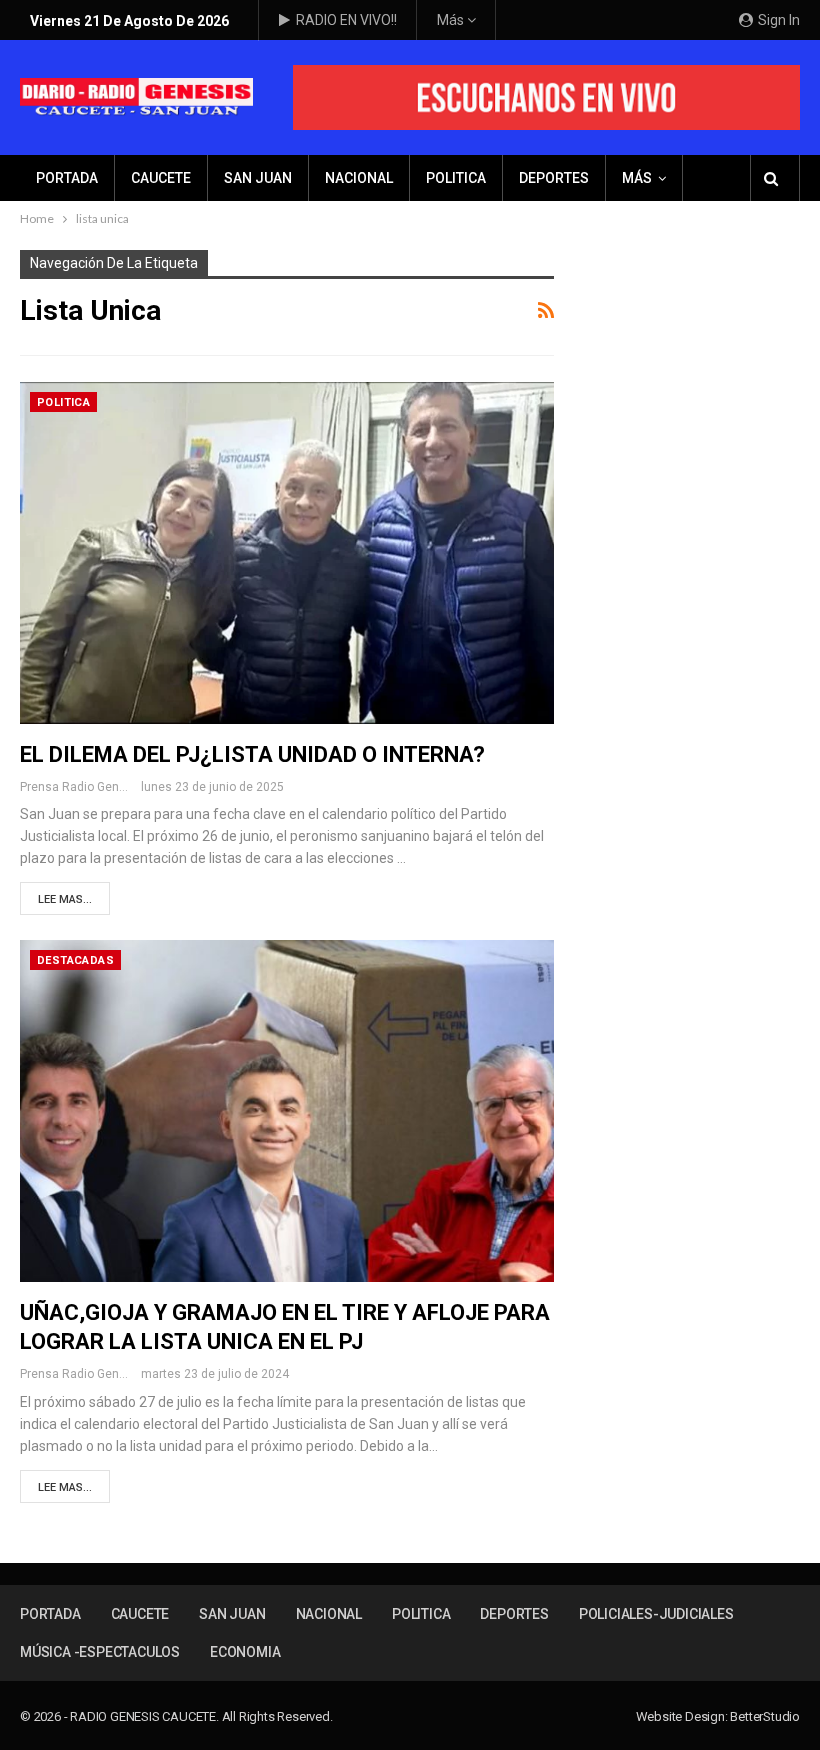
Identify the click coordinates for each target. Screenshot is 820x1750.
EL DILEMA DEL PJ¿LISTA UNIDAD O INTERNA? (252, 754)
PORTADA (67, 178)
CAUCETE (161, 178)
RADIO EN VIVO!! (346, 20)
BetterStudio (765, 1716)
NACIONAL (359, 178)
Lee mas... (65, 899)
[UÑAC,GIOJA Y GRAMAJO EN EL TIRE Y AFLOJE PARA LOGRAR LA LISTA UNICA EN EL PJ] (287, 1111)
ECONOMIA (245, 1652)
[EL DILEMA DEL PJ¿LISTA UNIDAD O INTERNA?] (287, 553)
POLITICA (456, 178)
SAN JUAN (258, 178)
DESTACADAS (75, 960)
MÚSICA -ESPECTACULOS (100, 1652)
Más (452, 20)
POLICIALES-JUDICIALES (656, 1614)
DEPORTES (554, 178)
